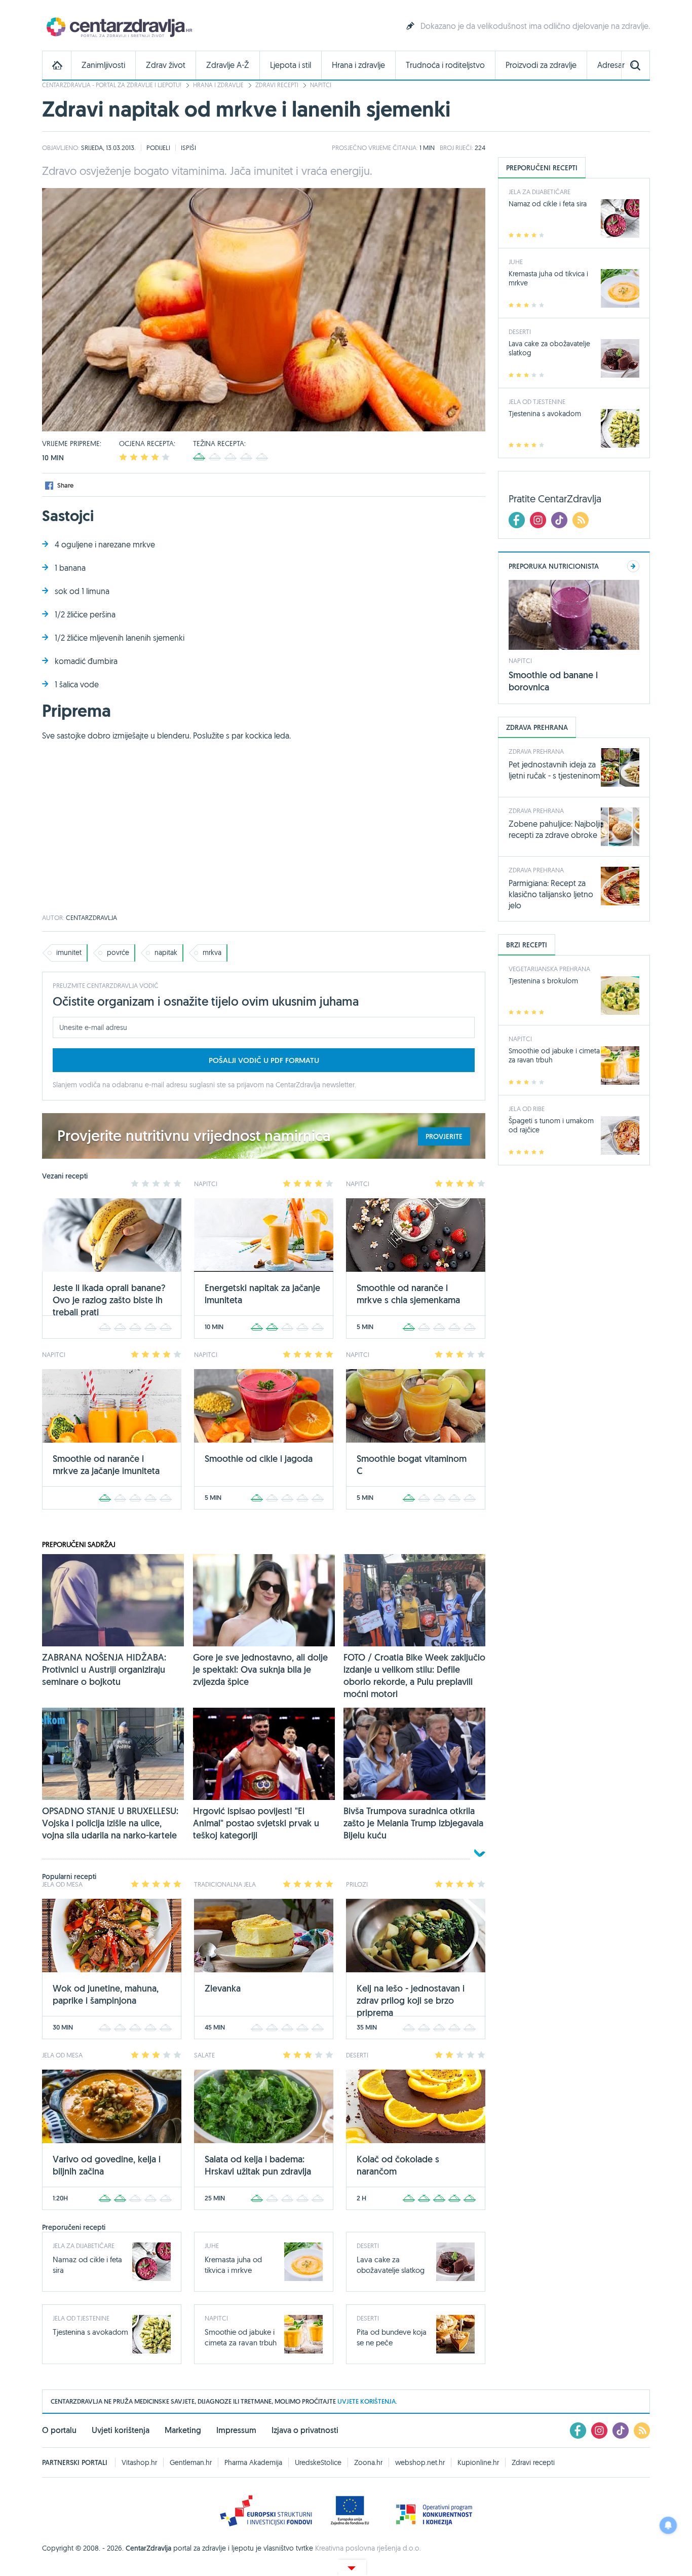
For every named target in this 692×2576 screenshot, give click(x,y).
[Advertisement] (264, 833)
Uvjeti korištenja (121, 2430)
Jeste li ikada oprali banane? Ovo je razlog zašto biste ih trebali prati (109, 1300)
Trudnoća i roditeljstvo (445, 65)
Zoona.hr (368, 2462)
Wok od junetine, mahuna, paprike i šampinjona (106, 1994)
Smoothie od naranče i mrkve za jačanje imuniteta (106, 1465)
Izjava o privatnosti (305, 2430)
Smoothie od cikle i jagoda (259, 1459)
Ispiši (188, 148)
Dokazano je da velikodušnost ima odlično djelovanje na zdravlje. (535, 26)
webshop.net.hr (420, 2462)
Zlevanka (223, 1988)
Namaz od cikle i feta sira (548, 204)
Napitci (321, 85)
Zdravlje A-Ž (228, 65)
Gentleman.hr (191, 2462)
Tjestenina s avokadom (90, 2332)
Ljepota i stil (291, 65)
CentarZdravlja (118, 27)
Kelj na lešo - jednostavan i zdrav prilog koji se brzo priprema (411, 2000)
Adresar (611, 65)
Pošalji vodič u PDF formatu (264, 1060)
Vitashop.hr (139, 2462)
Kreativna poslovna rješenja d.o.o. (368, 2548)
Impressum (236, 2430)
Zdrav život (166, 65)
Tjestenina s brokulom (543, 981)
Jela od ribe (527, 1109)
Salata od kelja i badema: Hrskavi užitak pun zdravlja (258, 2165)
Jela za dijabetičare (84, 2246)
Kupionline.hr (478, 2462)
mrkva (212, 952)
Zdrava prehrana (536, 751)
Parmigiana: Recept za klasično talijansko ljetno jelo (551, 894)
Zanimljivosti (103, 65)
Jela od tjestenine (81, 2318)
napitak (166, 952)
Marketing (183, 2430)
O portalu (59, 2430)
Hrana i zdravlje (358, 65)
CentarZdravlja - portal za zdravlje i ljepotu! (112, 85)
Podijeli (158, 148)
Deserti (368, 2246)
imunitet (69, 952)
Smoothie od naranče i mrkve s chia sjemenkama (408, 1294)
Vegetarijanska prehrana (549, 969)
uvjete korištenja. (367, 2401)
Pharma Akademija (253, 2462)
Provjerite (444, 1136)
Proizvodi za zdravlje (541, 65)
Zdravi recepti (277, 85)
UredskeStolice (318, 2462)
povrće (118, 952)
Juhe (212, 2246)
